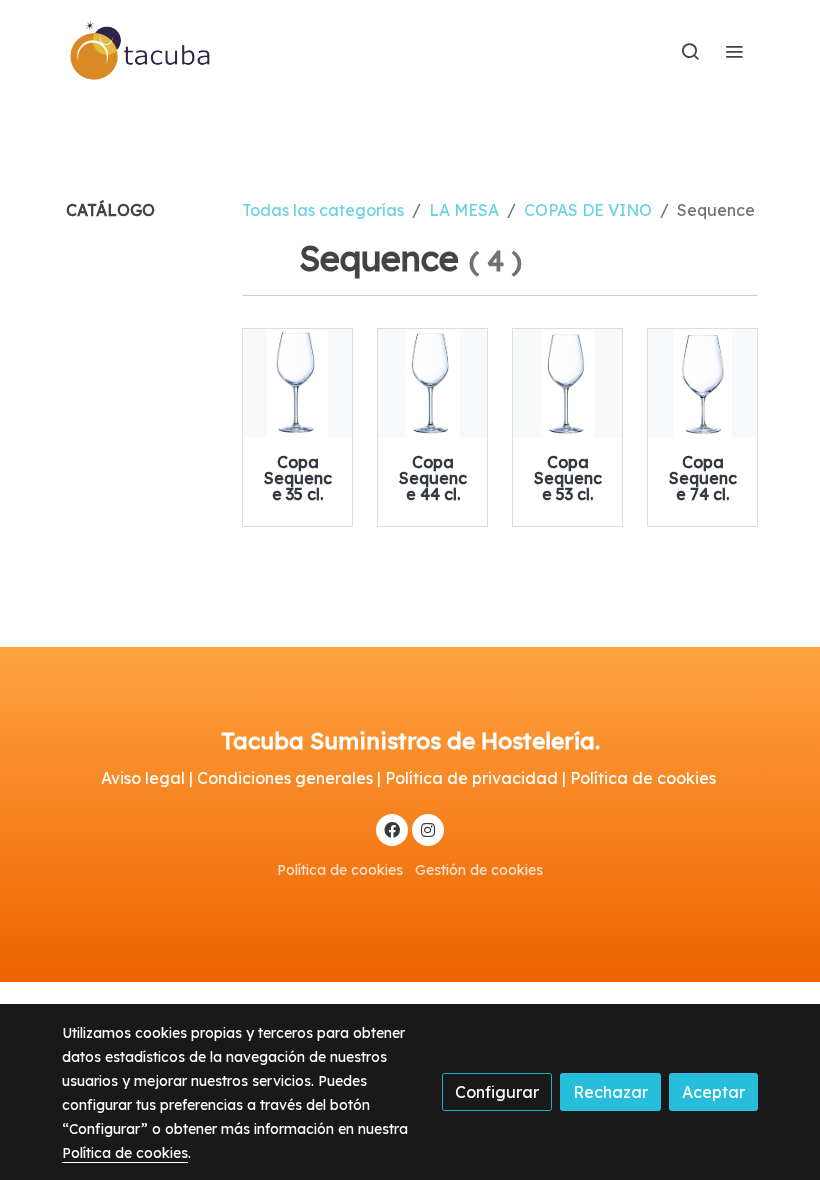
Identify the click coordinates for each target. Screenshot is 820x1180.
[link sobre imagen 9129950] (567, 383)
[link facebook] (392, 829)
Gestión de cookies (479, 870)
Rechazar (610, 1092)
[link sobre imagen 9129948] (297, 383)
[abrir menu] (734, 51)
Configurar (497, 1092)
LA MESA (464, 210)
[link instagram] (428, 829)
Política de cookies (340, 870)
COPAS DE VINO (588, 210)
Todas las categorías (323, 210)
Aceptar (713, 1092)
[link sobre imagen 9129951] (702, 383)
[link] (141, 51)
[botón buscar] (690, 51)
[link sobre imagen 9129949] (432, 383)
